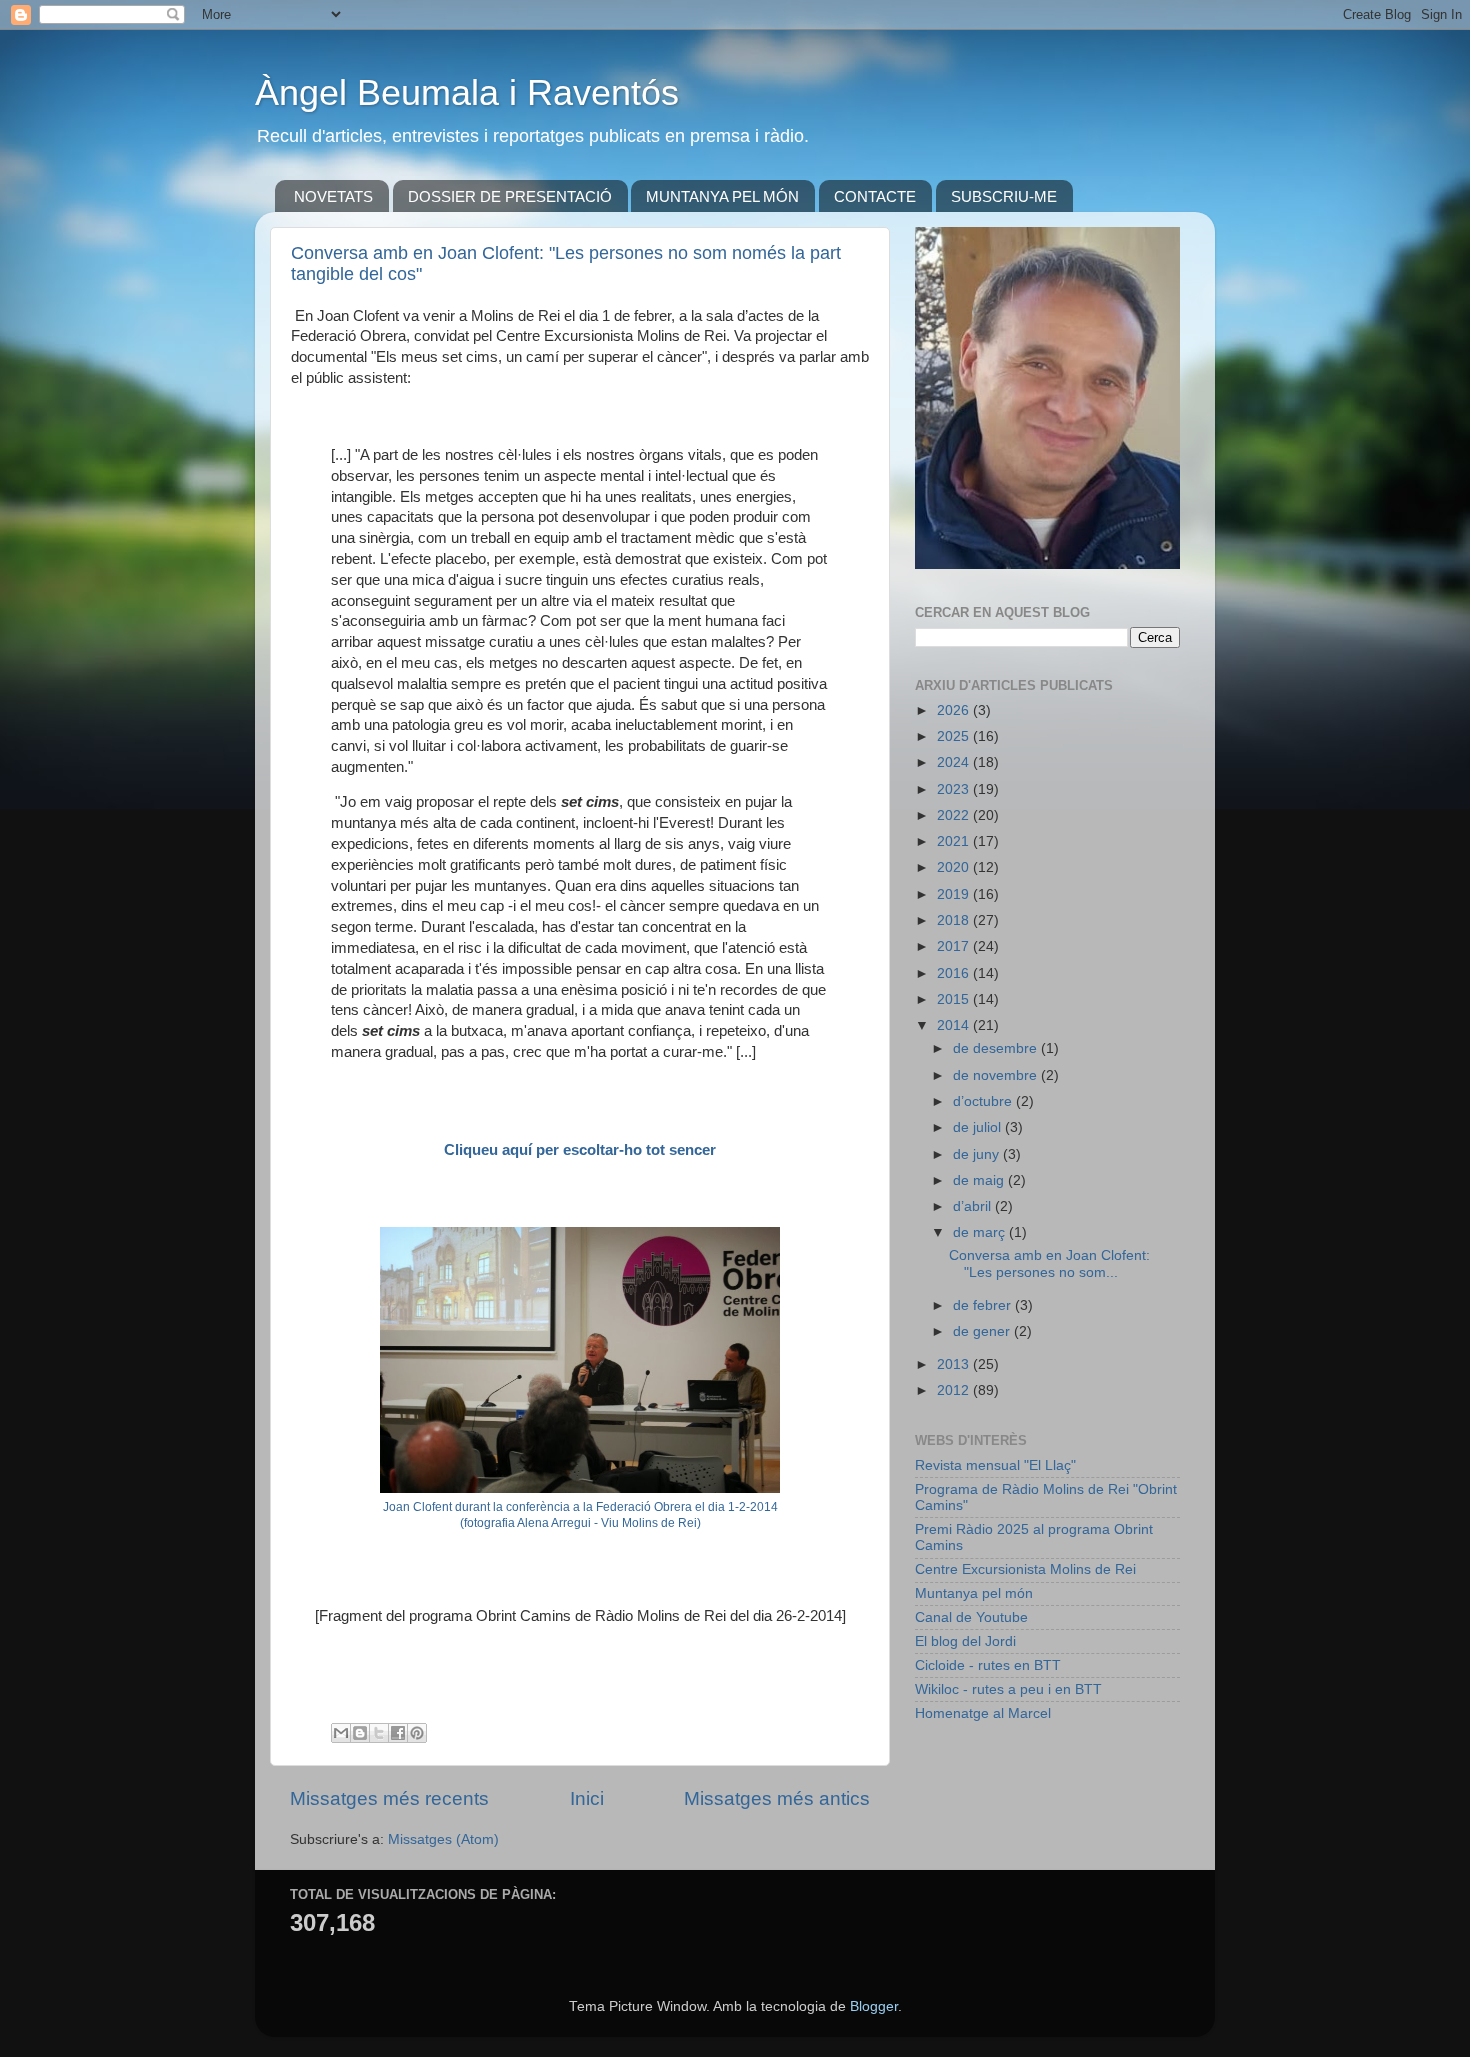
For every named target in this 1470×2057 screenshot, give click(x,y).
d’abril (974, 1206)
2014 (955, 1025)
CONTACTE (875, 196)
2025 (955, 736)
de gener (983, 1331)
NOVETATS (333, 196)
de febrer (984, 1305)
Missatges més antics (777, 1798)
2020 (955, 867)
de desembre (997, 1048)
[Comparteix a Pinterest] (417, 1733)
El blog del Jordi (965, 1641)
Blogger (874, 2006)
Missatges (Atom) (443, 1839)
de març (981, 1232)
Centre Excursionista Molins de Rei (1025, 1569)
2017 (955, 946)
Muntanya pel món (974, 1593)
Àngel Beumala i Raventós (467, 92)
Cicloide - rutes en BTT (988, 1665)
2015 (955, 999)
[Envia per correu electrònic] (341, 1733)
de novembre (997, 1075)
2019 (955, 894)
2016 (955, 973)
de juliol (979, 1127)
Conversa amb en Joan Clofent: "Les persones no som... (1049, 1263)
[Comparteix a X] (379, 1733)
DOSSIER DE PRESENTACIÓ (510, 196)
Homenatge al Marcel (983, 1713)
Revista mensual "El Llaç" (995, 1465)
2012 (955, 1390)
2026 (955, 710)
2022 (955, 815)
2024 (955, 762)
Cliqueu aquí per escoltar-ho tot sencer (580, 1150)
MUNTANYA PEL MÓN (722, 196)
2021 (955, 841)
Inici (587, 1798)
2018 (955, 920)
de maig (980, 1180)
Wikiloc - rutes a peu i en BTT (1008, 1689)
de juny (978, 1154)
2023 (955, 789)
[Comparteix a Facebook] (398, 1733)
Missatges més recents (389, 1798)
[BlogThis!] (360, 1733)
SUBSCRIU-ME (1004, 196)
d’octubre (984, 1101)
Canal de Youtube (971, 1617)
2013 (955, 1364)
